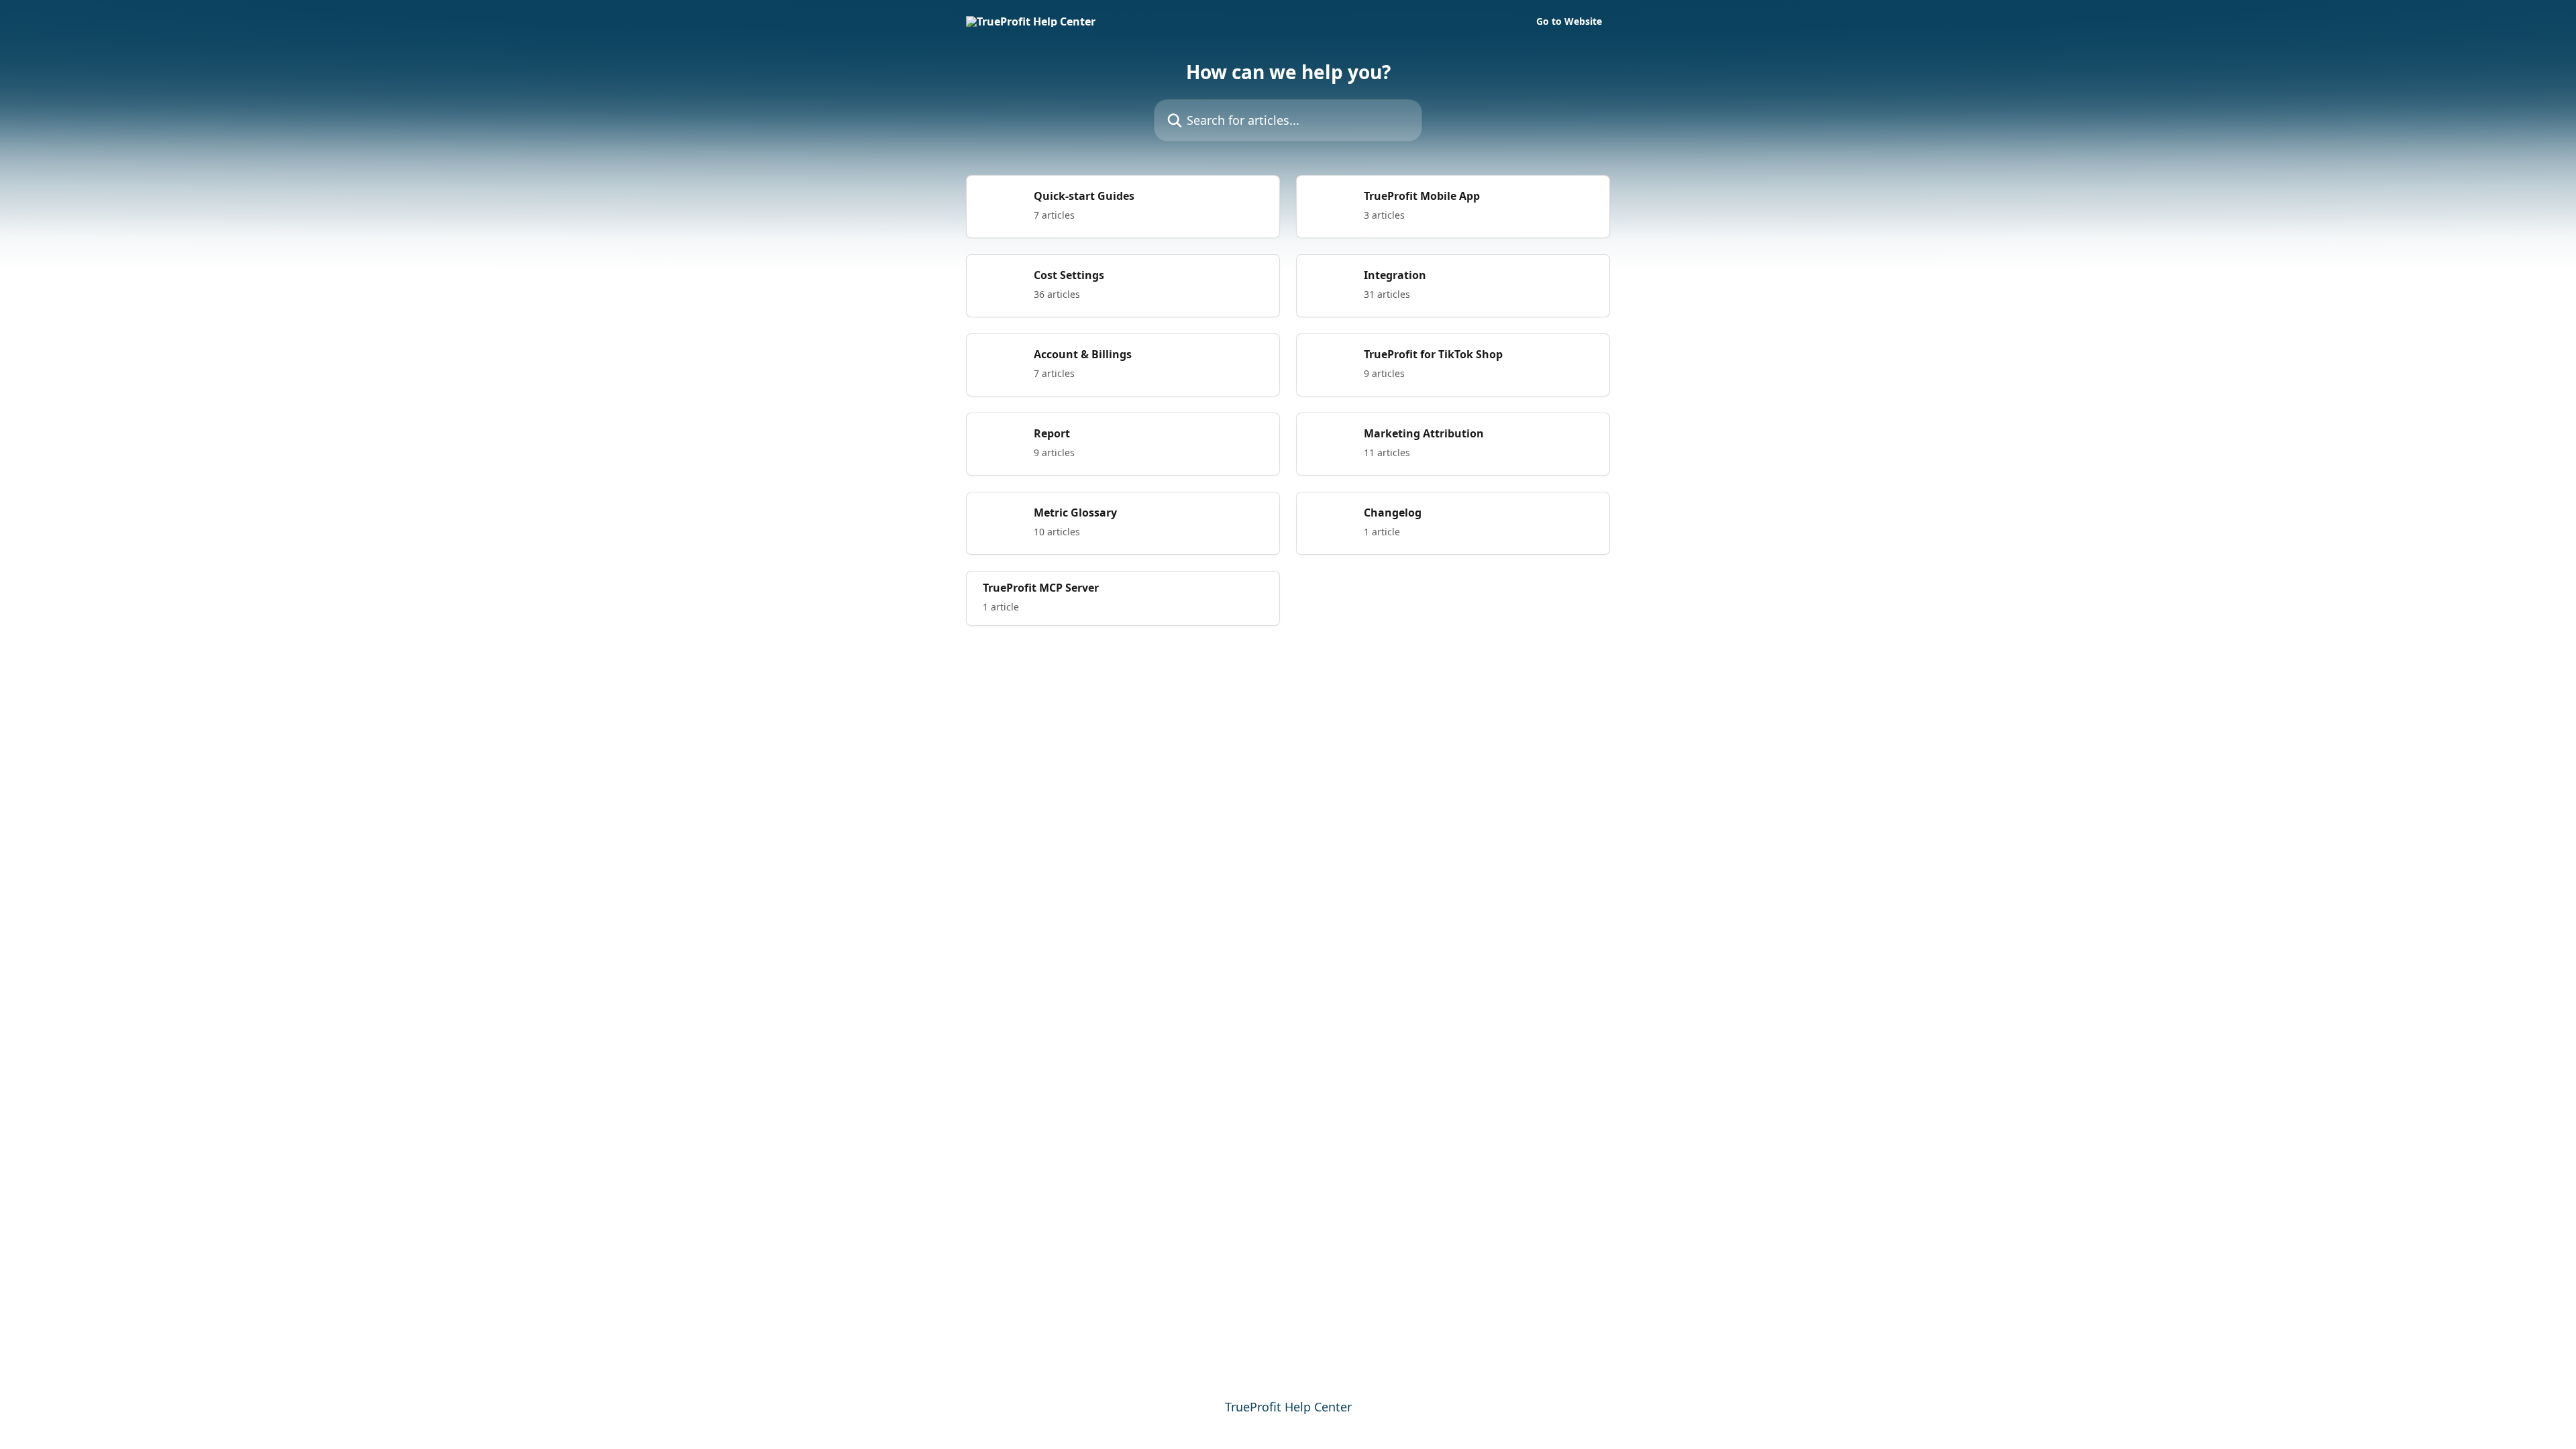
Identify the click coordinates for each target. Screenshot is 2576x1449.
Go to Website (1569, 21)
